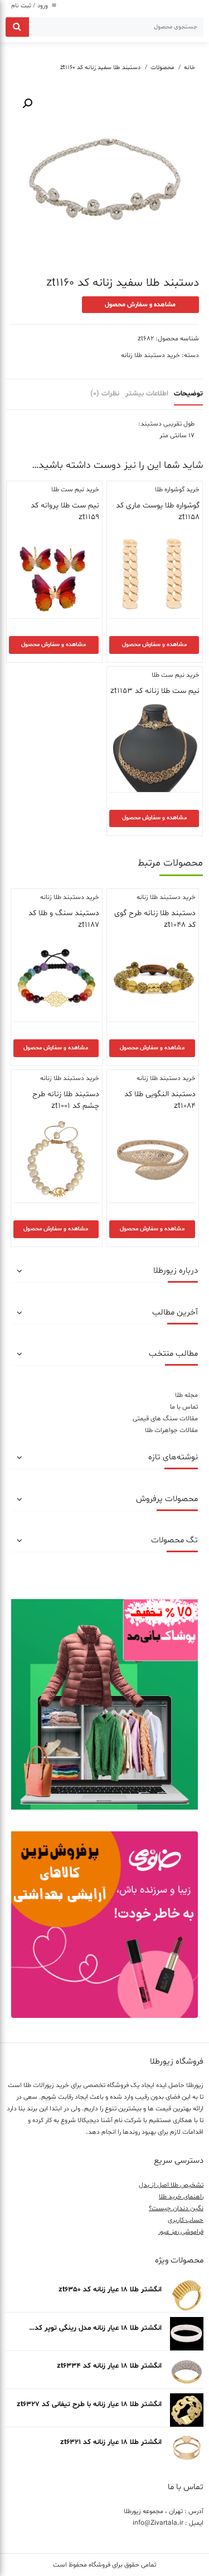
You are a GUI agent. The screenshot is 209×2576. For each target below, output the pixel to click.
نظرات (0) (105, 394)
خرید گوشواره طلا (177, 490)
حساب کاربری (186, 2220)
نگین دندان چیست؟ (176, 2208)
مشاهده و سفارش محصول (140, 305)
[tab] (187, 394)
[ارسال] (17, 27)
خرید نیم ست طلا (75, 490)
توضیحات (188, 394)
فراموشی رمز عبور (181, 2232)
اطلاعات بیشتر (147, 394)
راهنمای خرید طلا (181, 2197)
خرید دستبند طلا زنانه (150, 355)
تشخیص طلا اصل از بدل (171, 2185)
